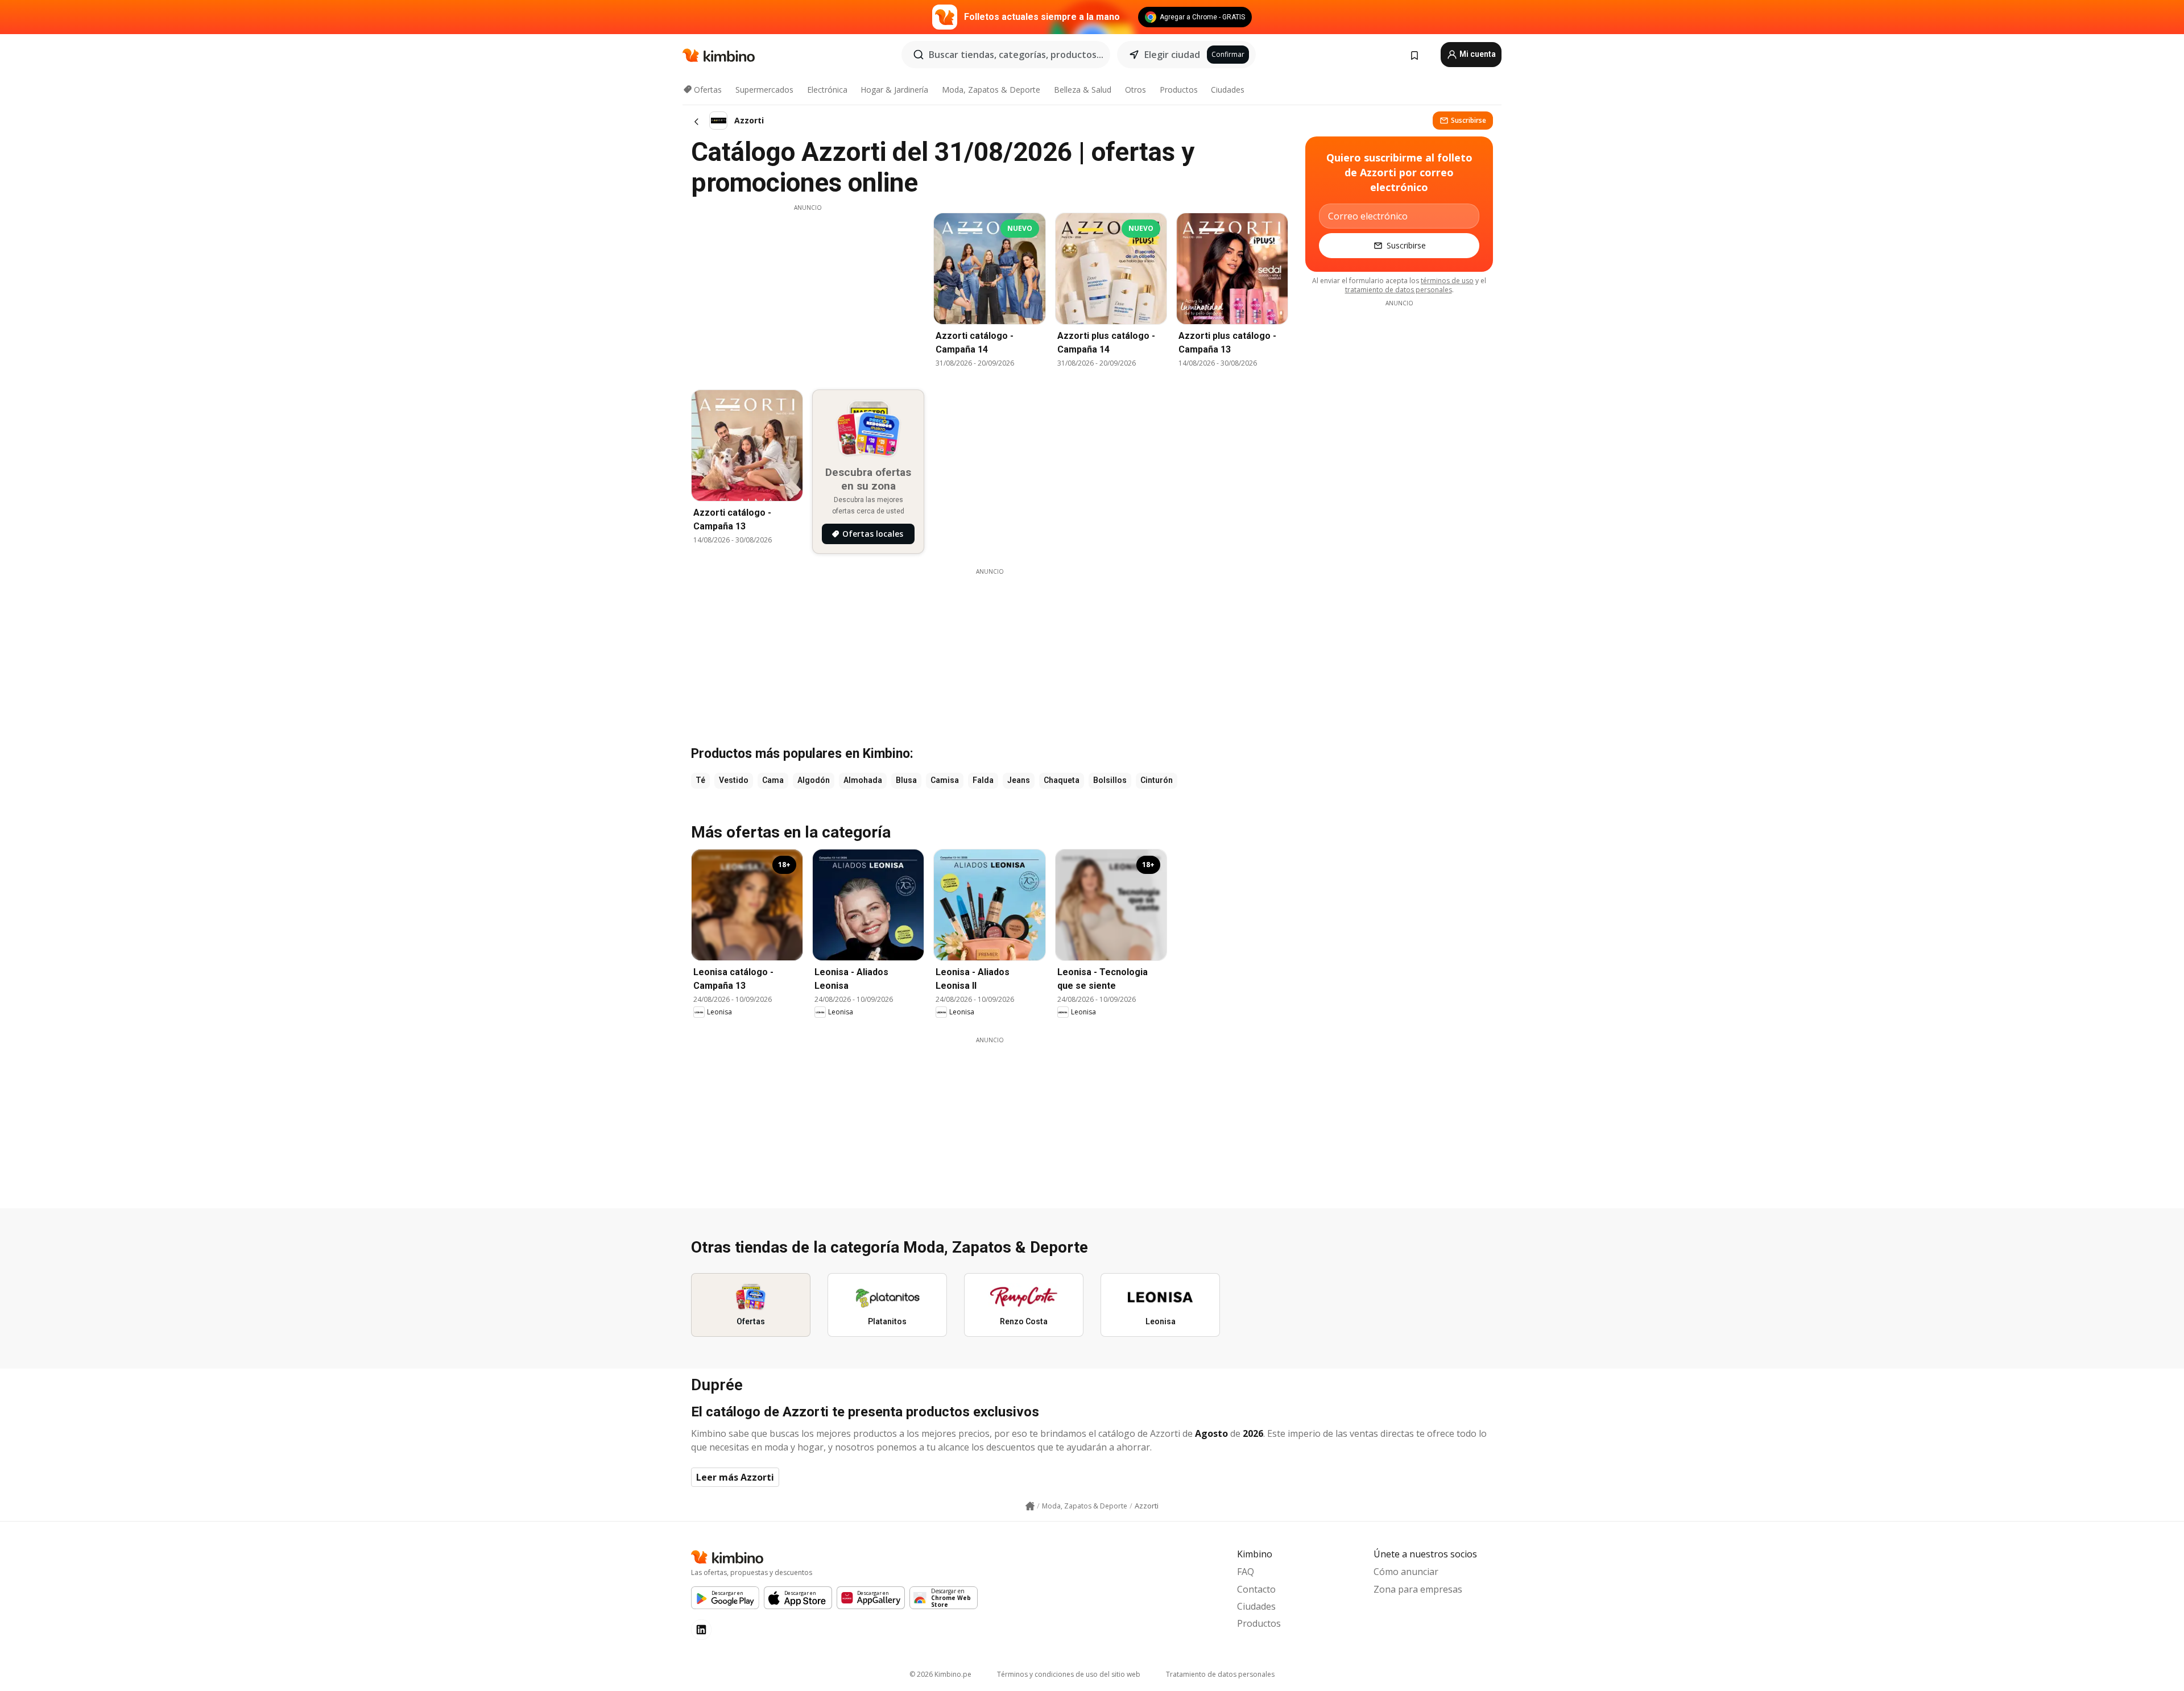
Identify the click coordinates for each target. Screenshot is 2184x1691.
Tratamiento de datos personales (1220, 1674)
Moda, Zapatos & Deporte (991, 90)
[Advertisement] (808, 292)
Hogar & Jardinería (894, 90)
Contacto (1256, 1589)
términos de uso (1447, 281)
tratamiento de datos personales (1399, 290)
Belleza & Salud (1083, 90)
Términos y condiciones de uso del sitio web (1069, 1674)
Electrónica (827, 90)
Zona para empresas (1418, 1589)
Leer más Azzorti (735, 1477)
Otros (1136, 90)
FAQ (1246, 1572)
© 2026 (940, 1674)
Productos (1179, 90)
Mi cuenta (1477, 54)
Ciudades (1228, 90)
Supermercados (764, 90)
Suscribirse (1469, 120)
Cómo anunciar (1406, 1572)
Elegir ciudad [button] (1172, 55)
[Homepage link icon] (1030, 1506)
